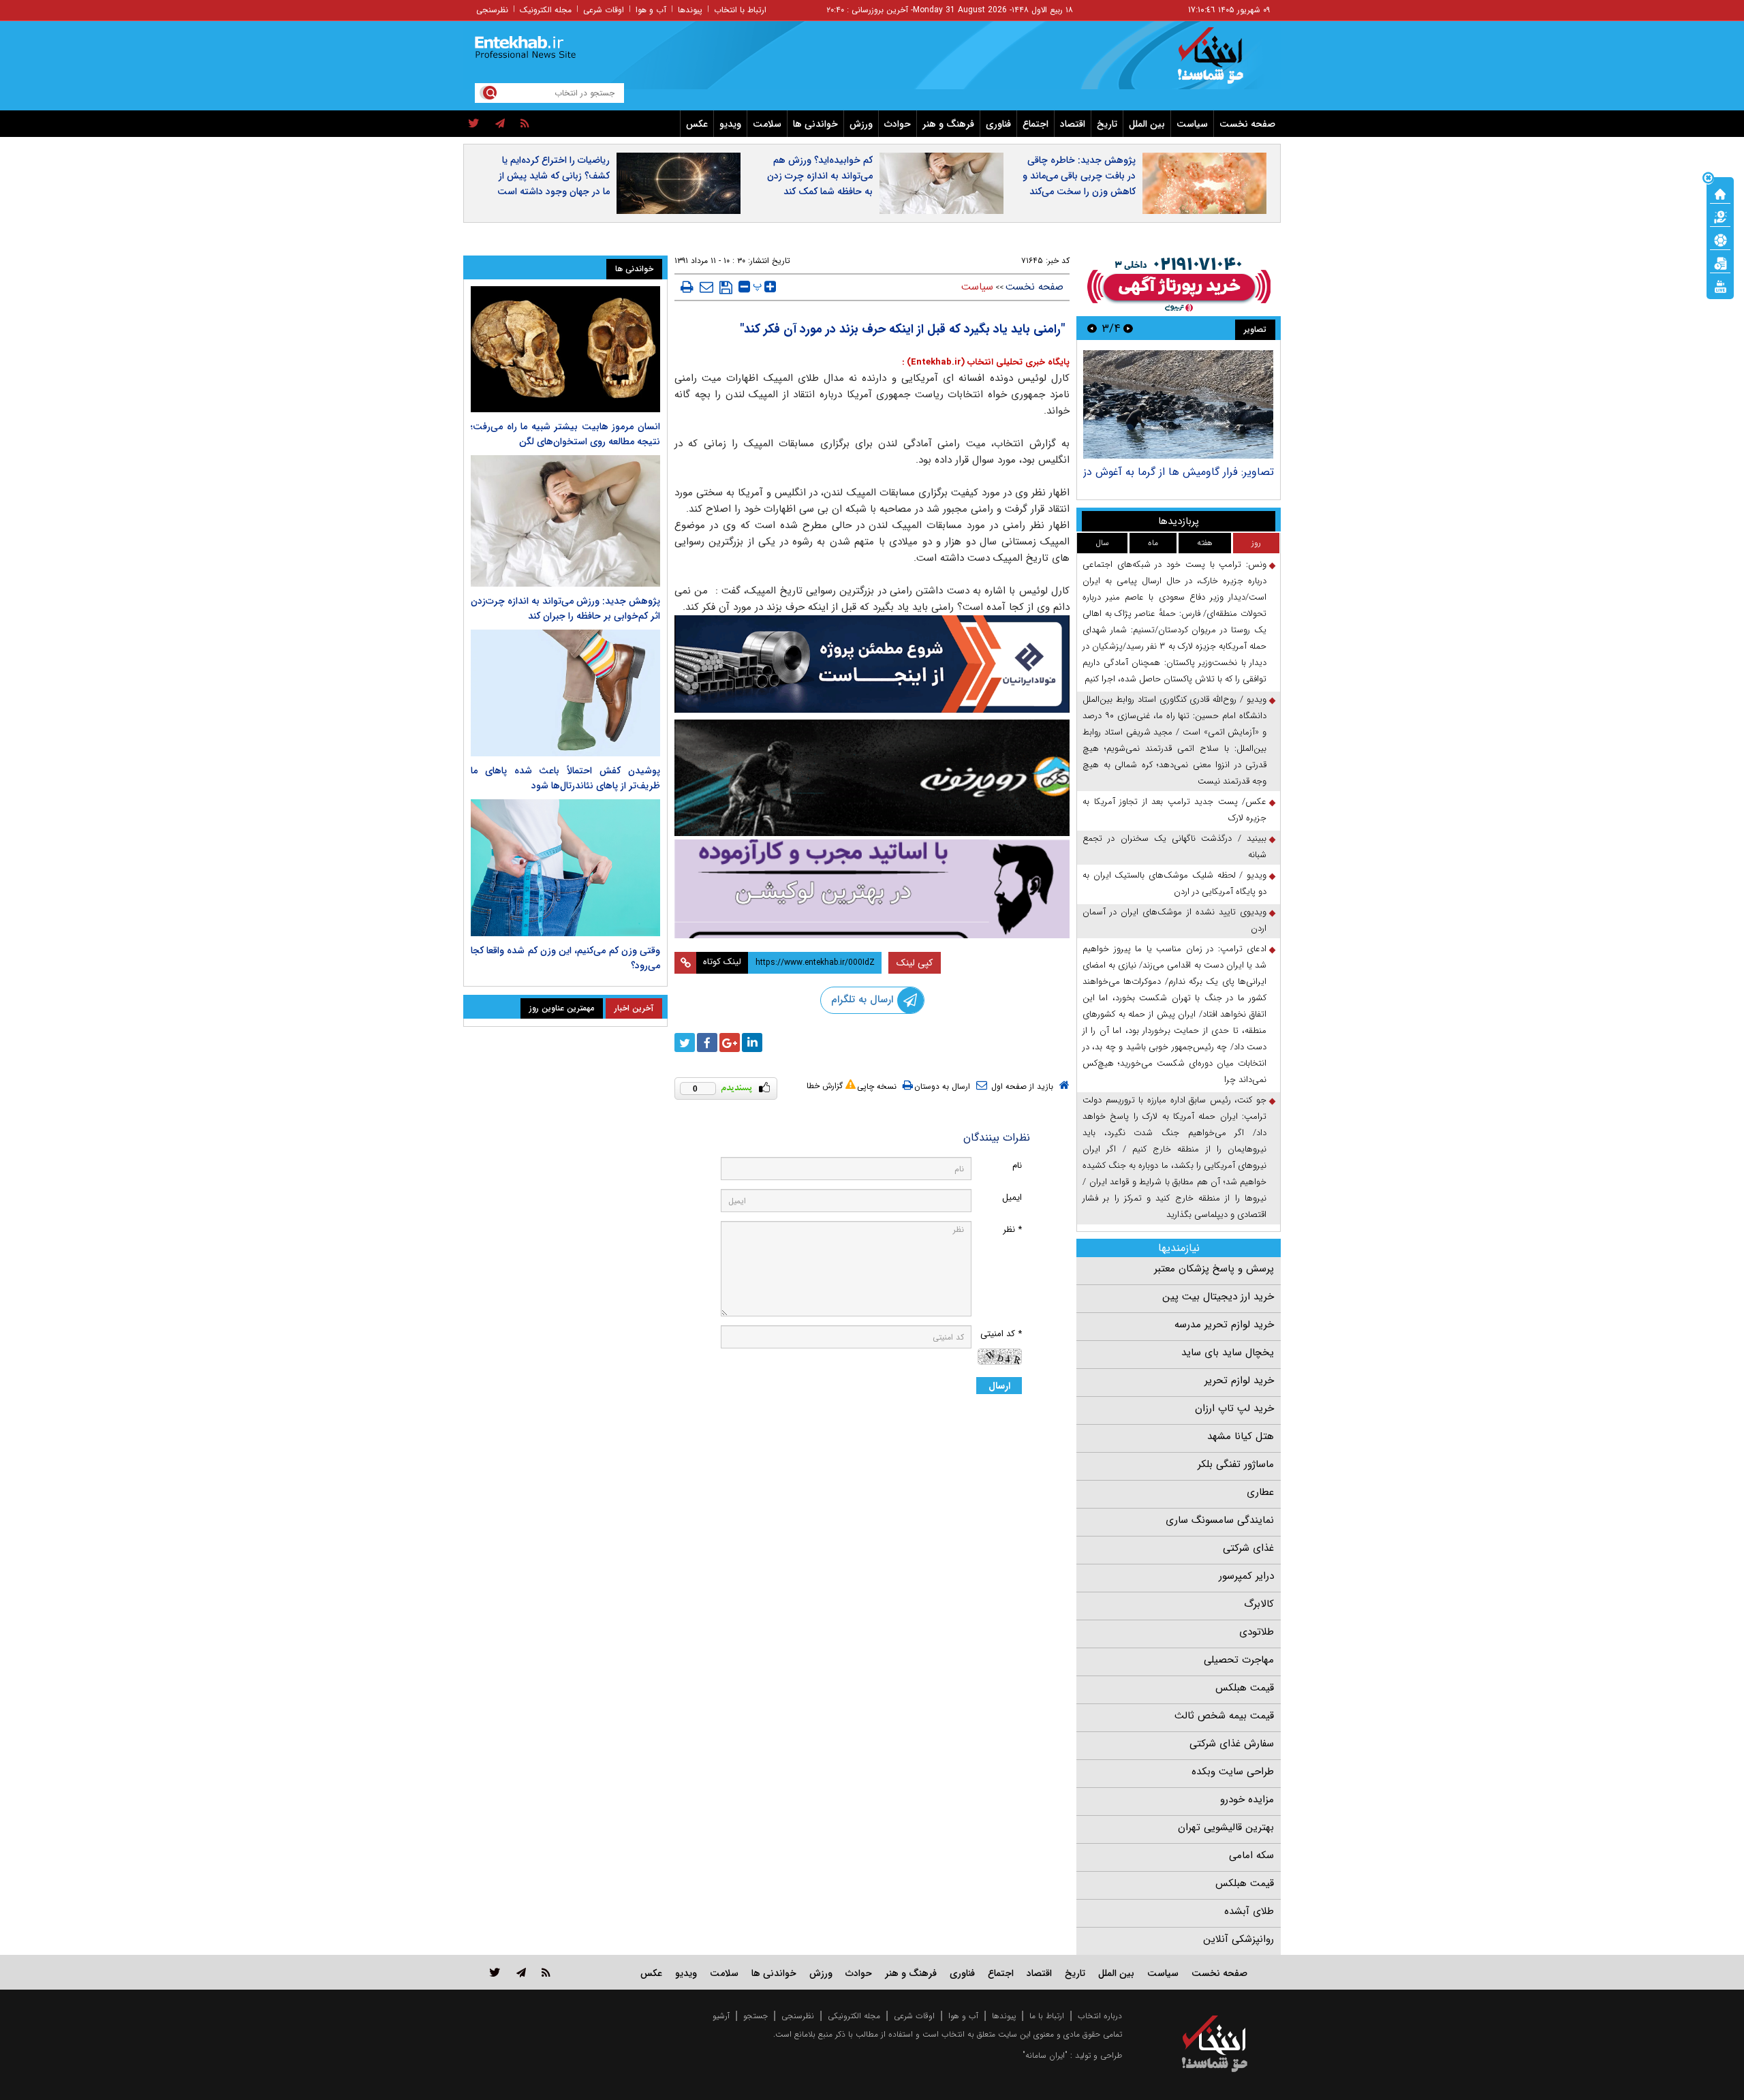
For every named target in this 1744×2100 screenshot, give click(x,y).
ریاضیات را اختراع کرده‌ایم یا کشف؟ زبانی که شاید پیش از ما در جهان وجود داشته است (554, 176)
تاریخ (1107, 124)
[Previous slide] (1128, 328)
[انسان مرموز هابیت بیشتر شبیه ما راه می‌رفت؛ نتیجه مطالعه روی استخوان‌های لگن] (565, 349)
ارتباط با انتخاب (740, 10)
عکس (697, 124)
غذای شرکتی (1248, 1548)
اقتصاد (1073, 124)
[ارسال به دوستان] (706, 287)
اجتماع (1035, 124)
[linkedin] (752, 1043)
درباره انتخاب (1100, 2016)
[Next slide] (1092, 328)
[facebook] (707, 1043)
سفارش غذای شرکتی (1232, 1744)
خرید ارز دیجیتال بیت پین (1218, 1297)
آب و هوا (651, 10)
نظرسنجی (492, 10)
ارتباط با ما (1047, 2016)
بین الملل (1147, 124)
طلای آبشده (1249, 1911)
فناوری (998, 124)
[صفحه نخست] (1720, 193)
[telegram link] (521, 1972)
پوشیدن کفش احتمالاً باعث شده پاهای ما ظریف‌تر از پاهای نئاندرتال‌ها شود (565, 778)
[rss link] (546, 1972)
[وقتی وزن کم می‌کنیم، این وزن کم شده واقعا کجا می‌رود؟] (565, 868)
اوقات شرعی (604, 10)
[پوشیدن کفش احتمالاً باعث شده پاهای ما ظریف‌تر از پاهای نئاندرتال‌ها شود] (565, 693)
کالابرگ (1259, 1604)
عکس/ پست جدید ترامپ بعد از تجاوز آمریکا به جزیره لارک (1174, 810)
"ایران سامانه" (1045, 2055)
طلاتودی (1257, 1632)
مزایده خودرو (1247, 1800)
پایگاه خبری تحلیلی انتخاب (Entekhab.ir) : (986, 362)
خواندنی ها (815, 124)
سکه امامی (1251, 1855)
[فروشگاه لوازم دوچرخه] (872, 778)
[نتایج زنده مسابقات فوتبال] (1720, 285)
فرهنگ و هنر (948, 124)
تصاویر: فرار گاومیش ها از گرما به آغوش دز (1179, 472)
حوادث (898, 124)
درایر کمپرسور (1246, 1576)
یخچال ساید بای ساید (1228, 1353)
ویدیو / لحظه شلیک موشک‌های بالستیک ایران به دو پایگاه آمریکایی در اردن (1174, 883)
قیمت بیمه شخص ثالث (1224, 1716)
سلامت (767, 124)
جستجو (756, 2016)
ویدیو (730, 124)
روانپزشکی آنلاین (1239, 1939)
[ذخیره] (726, 288)
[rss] (525, 124)
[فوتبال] (1720, 239)
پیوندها (690, 10)
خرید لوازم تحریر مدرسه (1224, 1325)
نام (1017, 1165)
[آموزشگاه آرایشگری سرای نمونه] (872, 889)
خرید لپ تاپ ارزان (1234, 1408)
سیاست (1192, 124)
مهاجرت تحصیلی (1239, 1660)
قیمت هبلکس (1245, 1688)
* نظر (1012, 1230)
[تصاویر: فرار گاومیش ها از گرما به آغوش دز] (1178, 404)
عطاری (1260, 1492)
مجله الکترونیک (546, 10)
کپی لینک (915, 963)
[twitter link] (495, 1972)
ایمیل (1012, 1198)
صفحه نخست (1247, 124)
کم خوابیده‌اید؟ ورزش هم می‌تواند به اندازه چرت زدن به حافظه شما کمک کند (820, 176)
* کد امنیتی (1001, 1334)
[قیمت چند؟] (1720, 216)
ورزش (861, 124)
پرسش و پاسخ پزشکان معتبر (1214, 1269)
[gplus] (730, 1043)
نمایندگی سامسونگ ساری (1220, 1520)
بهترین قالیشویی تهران (1226, 1827)
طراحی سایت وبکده (1233, 1772)
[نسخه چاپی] (687, 287)
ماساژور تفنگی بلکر (1236, 1464)
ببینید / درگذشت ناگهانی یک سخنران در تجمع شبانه (1174, 847)
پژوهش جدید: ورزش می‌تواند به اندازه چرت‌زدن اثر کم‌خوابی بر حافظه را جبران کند (565, 608)
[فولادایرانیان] (872, 664)
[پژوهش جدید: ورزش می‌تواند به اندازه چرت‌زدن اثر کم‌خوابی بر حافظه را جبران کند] (565, 521)
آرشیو (721, 2016)
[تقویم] (1720, 262)
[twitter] (474, 124)
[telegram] (500, 124)
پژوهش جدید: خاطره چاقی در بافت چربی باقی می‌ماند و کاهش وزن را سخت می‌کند (1079, 176)
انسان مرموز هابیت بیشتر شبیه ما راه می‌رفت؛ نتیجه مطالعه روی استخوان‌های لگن (565, 434)
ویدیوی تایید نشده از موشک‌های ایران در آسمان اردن (1174, 920)
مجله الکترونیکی (854, 2016)
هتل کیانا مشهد (1241, 1436)
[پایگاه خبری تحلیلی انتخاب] (1221, 62)
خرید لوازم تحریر (1239, 1380)
